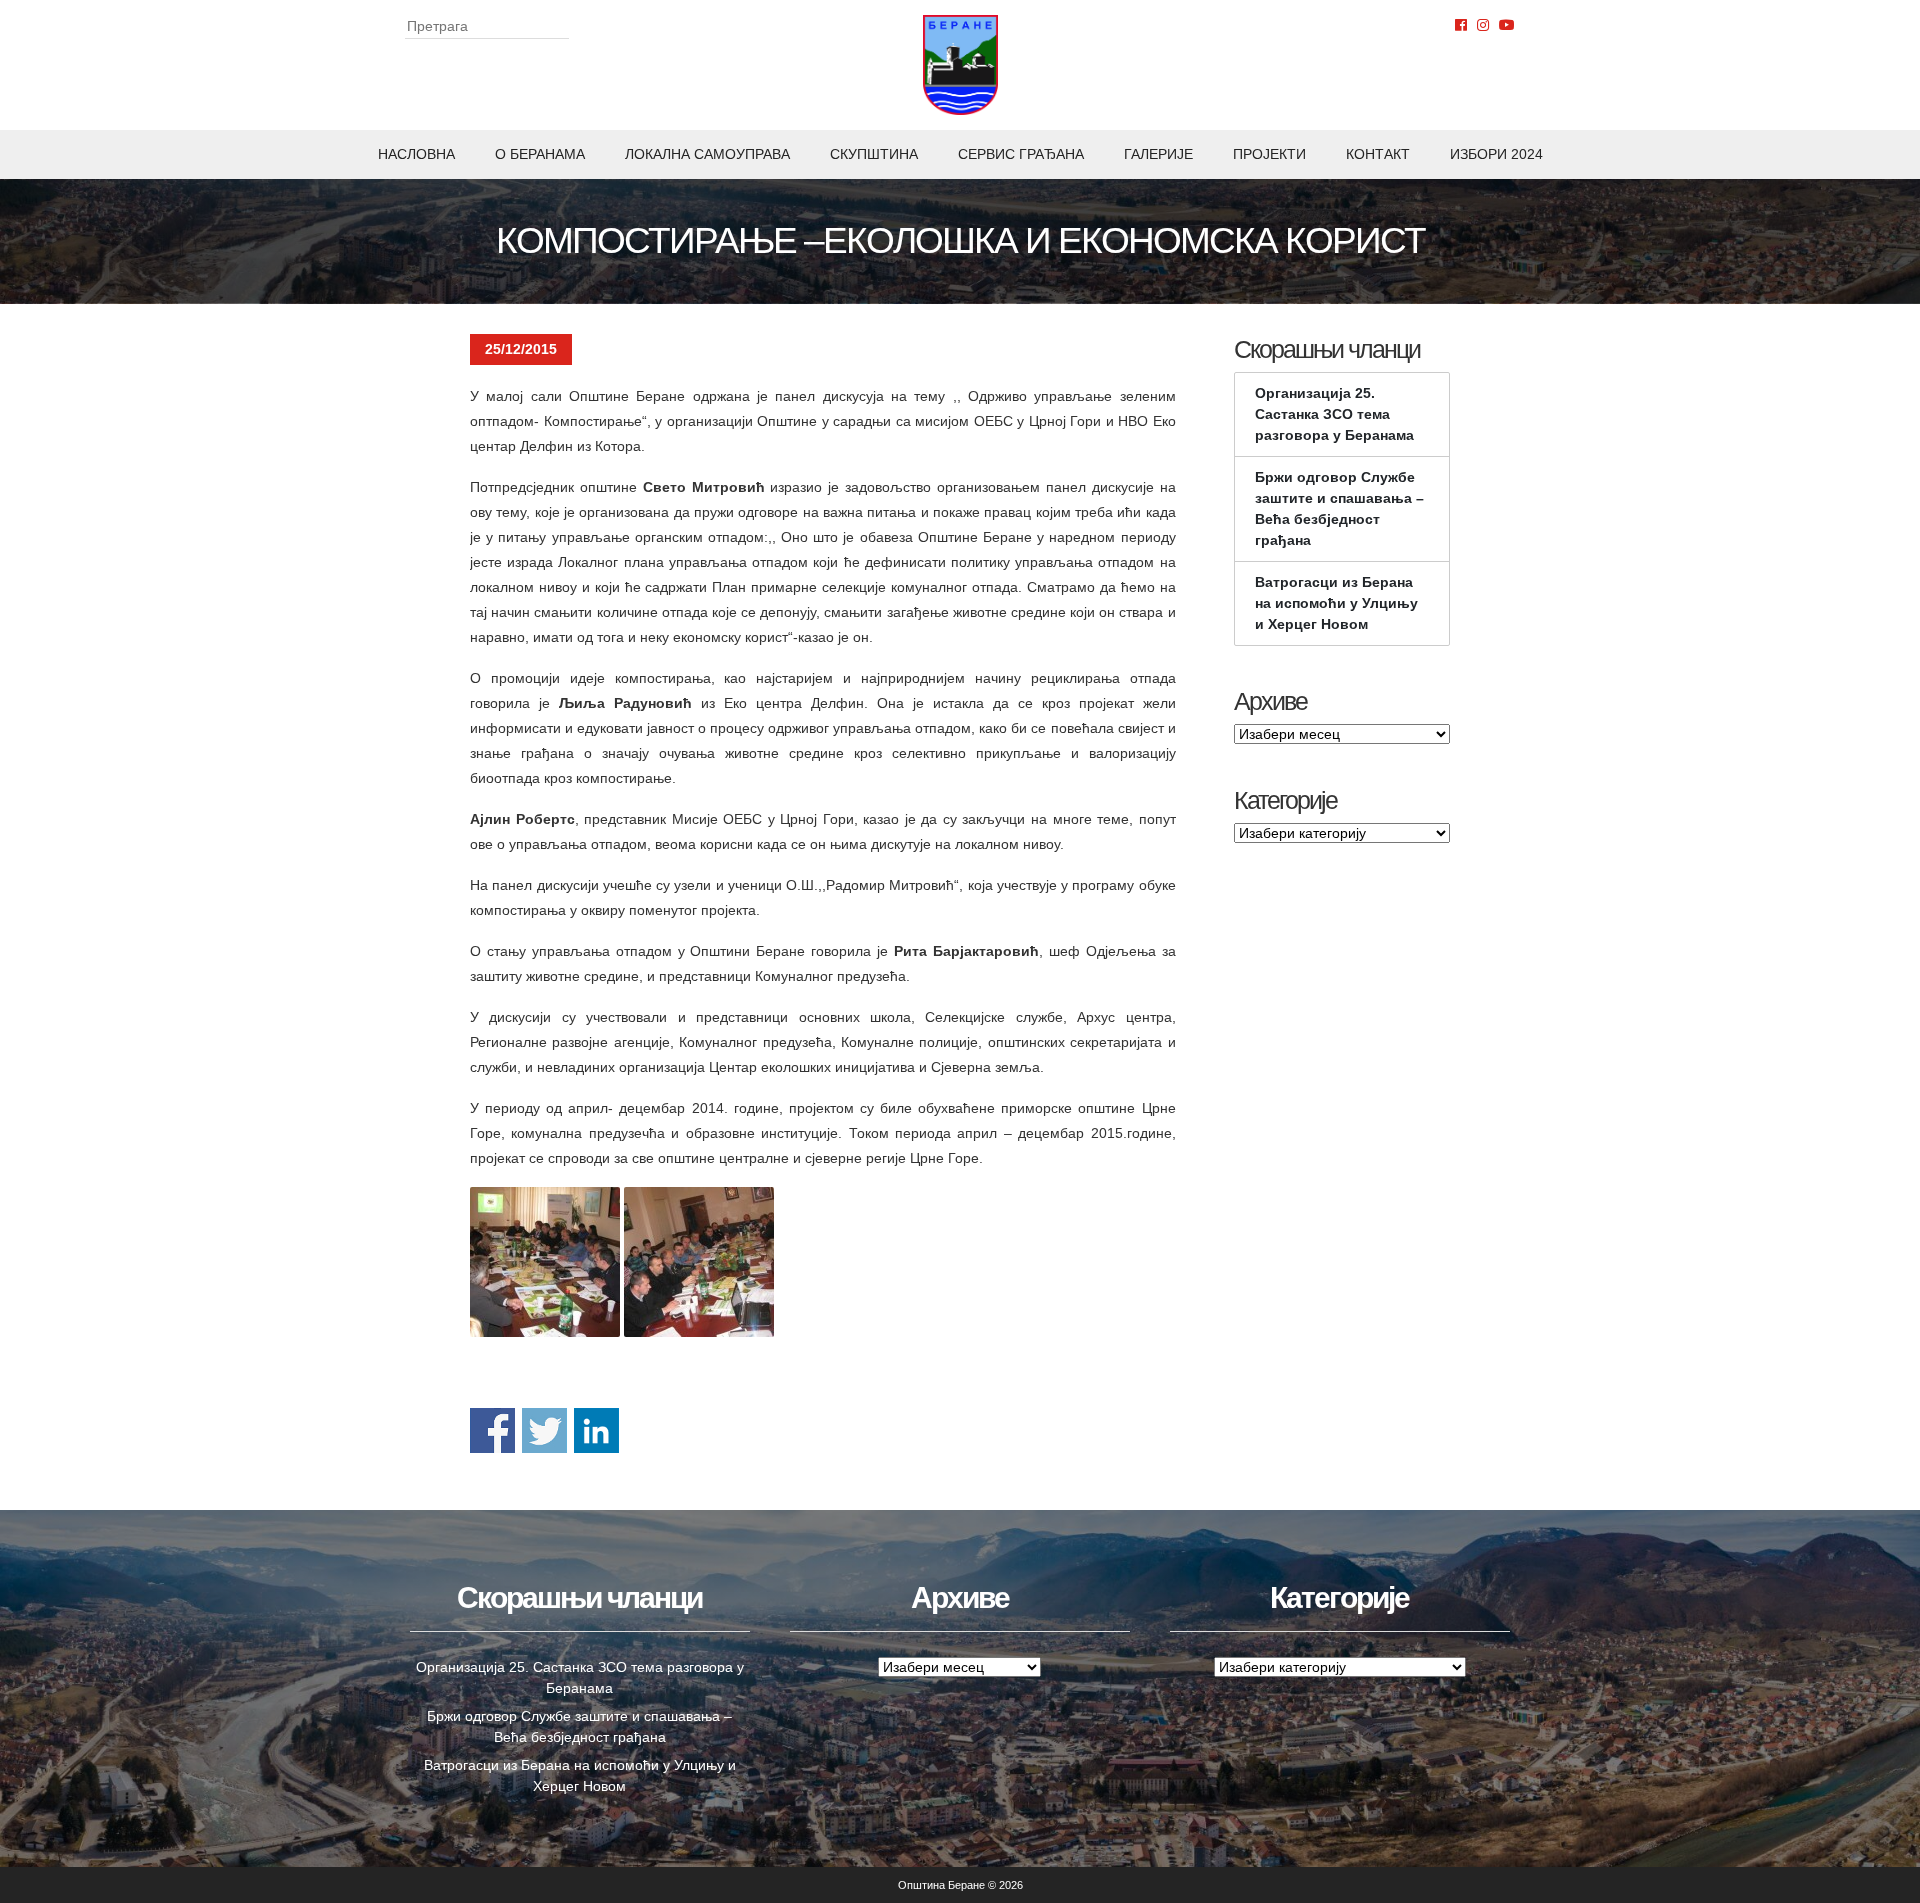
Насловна (416, 154)
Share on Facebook (492, 1430)
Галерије (1158, 154)
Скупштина (874, 154)
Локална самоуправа (707, 154)
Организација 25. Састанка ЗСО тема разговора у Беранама (1334, 414)
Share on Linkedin (596, 1430)
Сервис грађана (1021, 154)
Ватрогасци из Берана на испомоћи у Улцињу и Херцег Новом (1336, 603)
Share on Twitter (544, 1430)
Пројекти (1269, 154)
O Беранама (540, 154)
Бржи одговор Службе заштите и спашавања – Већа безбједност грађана (1339, 508)
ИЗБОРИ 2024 (1496, 154)
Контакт (1378, 154)
